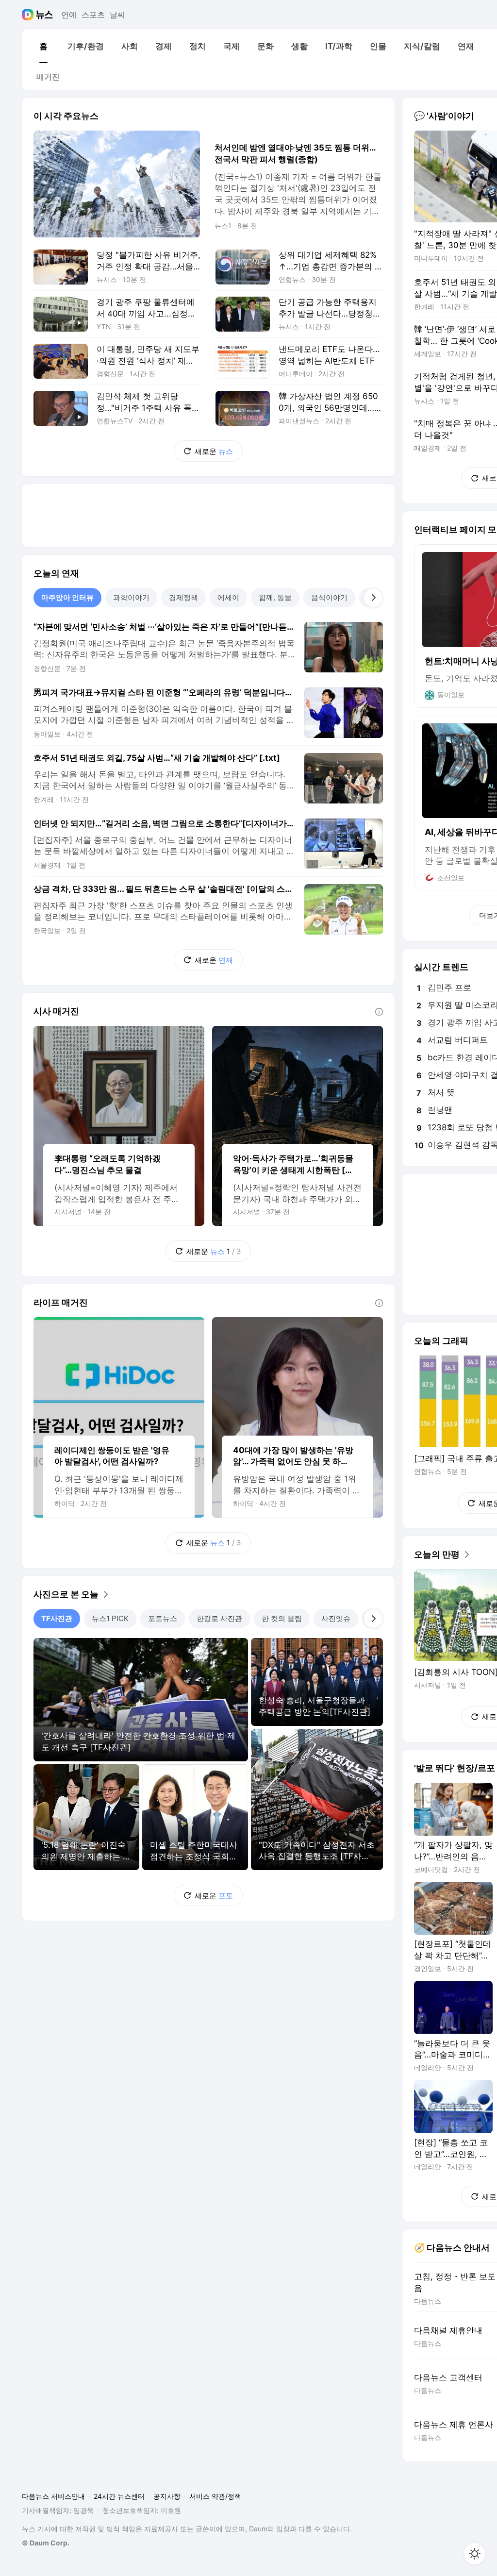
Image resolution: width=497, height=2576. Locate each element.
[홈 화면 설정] (475, 2554)
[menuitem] (43, 46)
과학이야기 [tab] (131, 597)
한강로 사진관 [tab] (219, 1618)
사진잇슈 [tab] (336, 1618)
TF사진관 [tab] (57, 1618)
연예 (69, 15)
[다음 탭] (373, 598)
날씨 (117, 15)
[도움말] (379, 1012)
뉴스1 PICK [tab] (110, 1618)
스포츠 (93, 15)
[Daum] (29, 15)
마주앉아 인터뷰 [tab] (67, 597)
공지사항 (167, 2496)
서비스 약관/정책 (215, 2496)
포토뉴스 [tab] (163, 1618)
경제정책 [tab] (183, 597)
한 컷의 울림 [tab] (282, 1618)
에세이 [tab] (228, 597)
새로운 (214, 451)
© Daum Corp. (46, 2543)
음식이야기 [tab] (329, 597)
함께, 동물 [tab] (275, 597)
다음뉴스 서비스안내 (53, 2496)
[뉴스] (44, 15)
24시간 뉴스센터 (119, 2496)
